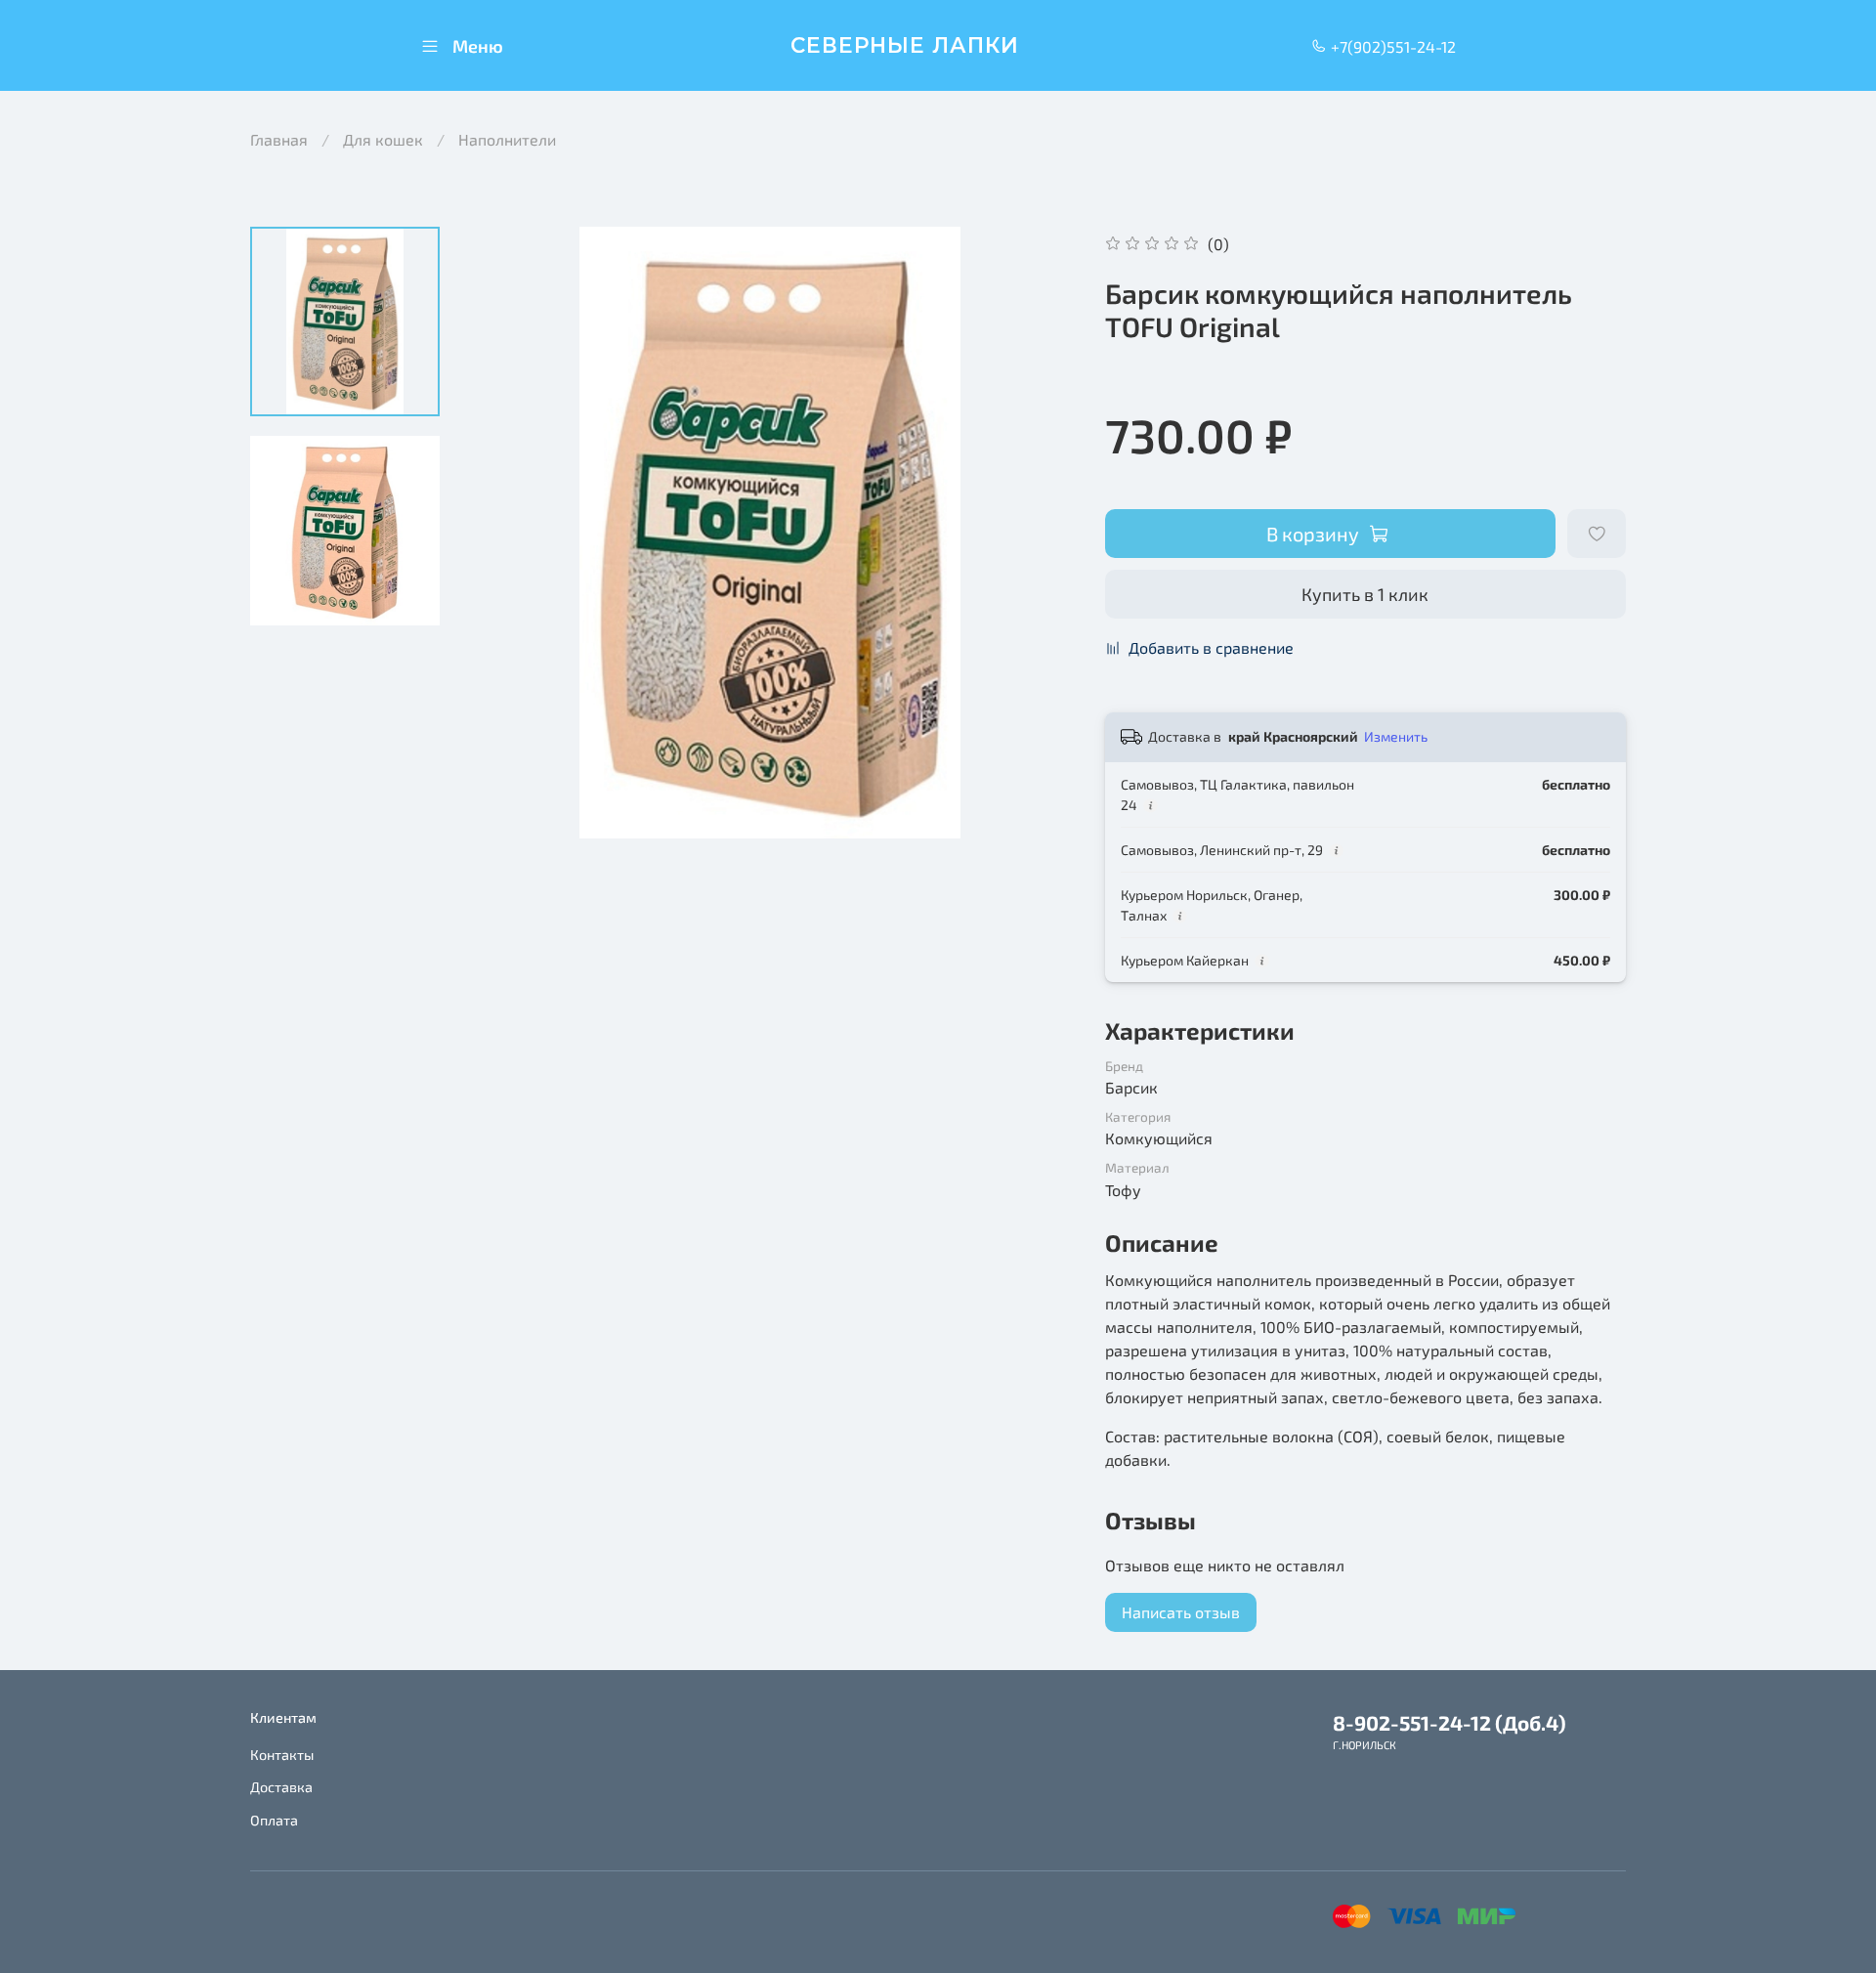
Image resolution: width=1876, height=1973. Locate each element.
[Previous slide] (503, 533)
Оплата (274, 1820)
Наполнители (507, 139)
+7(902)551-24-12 (1391, 46)
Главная (279, 139)
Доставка (281, 1787)
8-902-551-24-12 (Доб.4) (1450, 1722)
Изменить (1396, 736)
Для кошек (383, 139)
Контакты (282, 1755)
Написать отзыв (1181, 1612)
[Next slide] (1037, 533)
